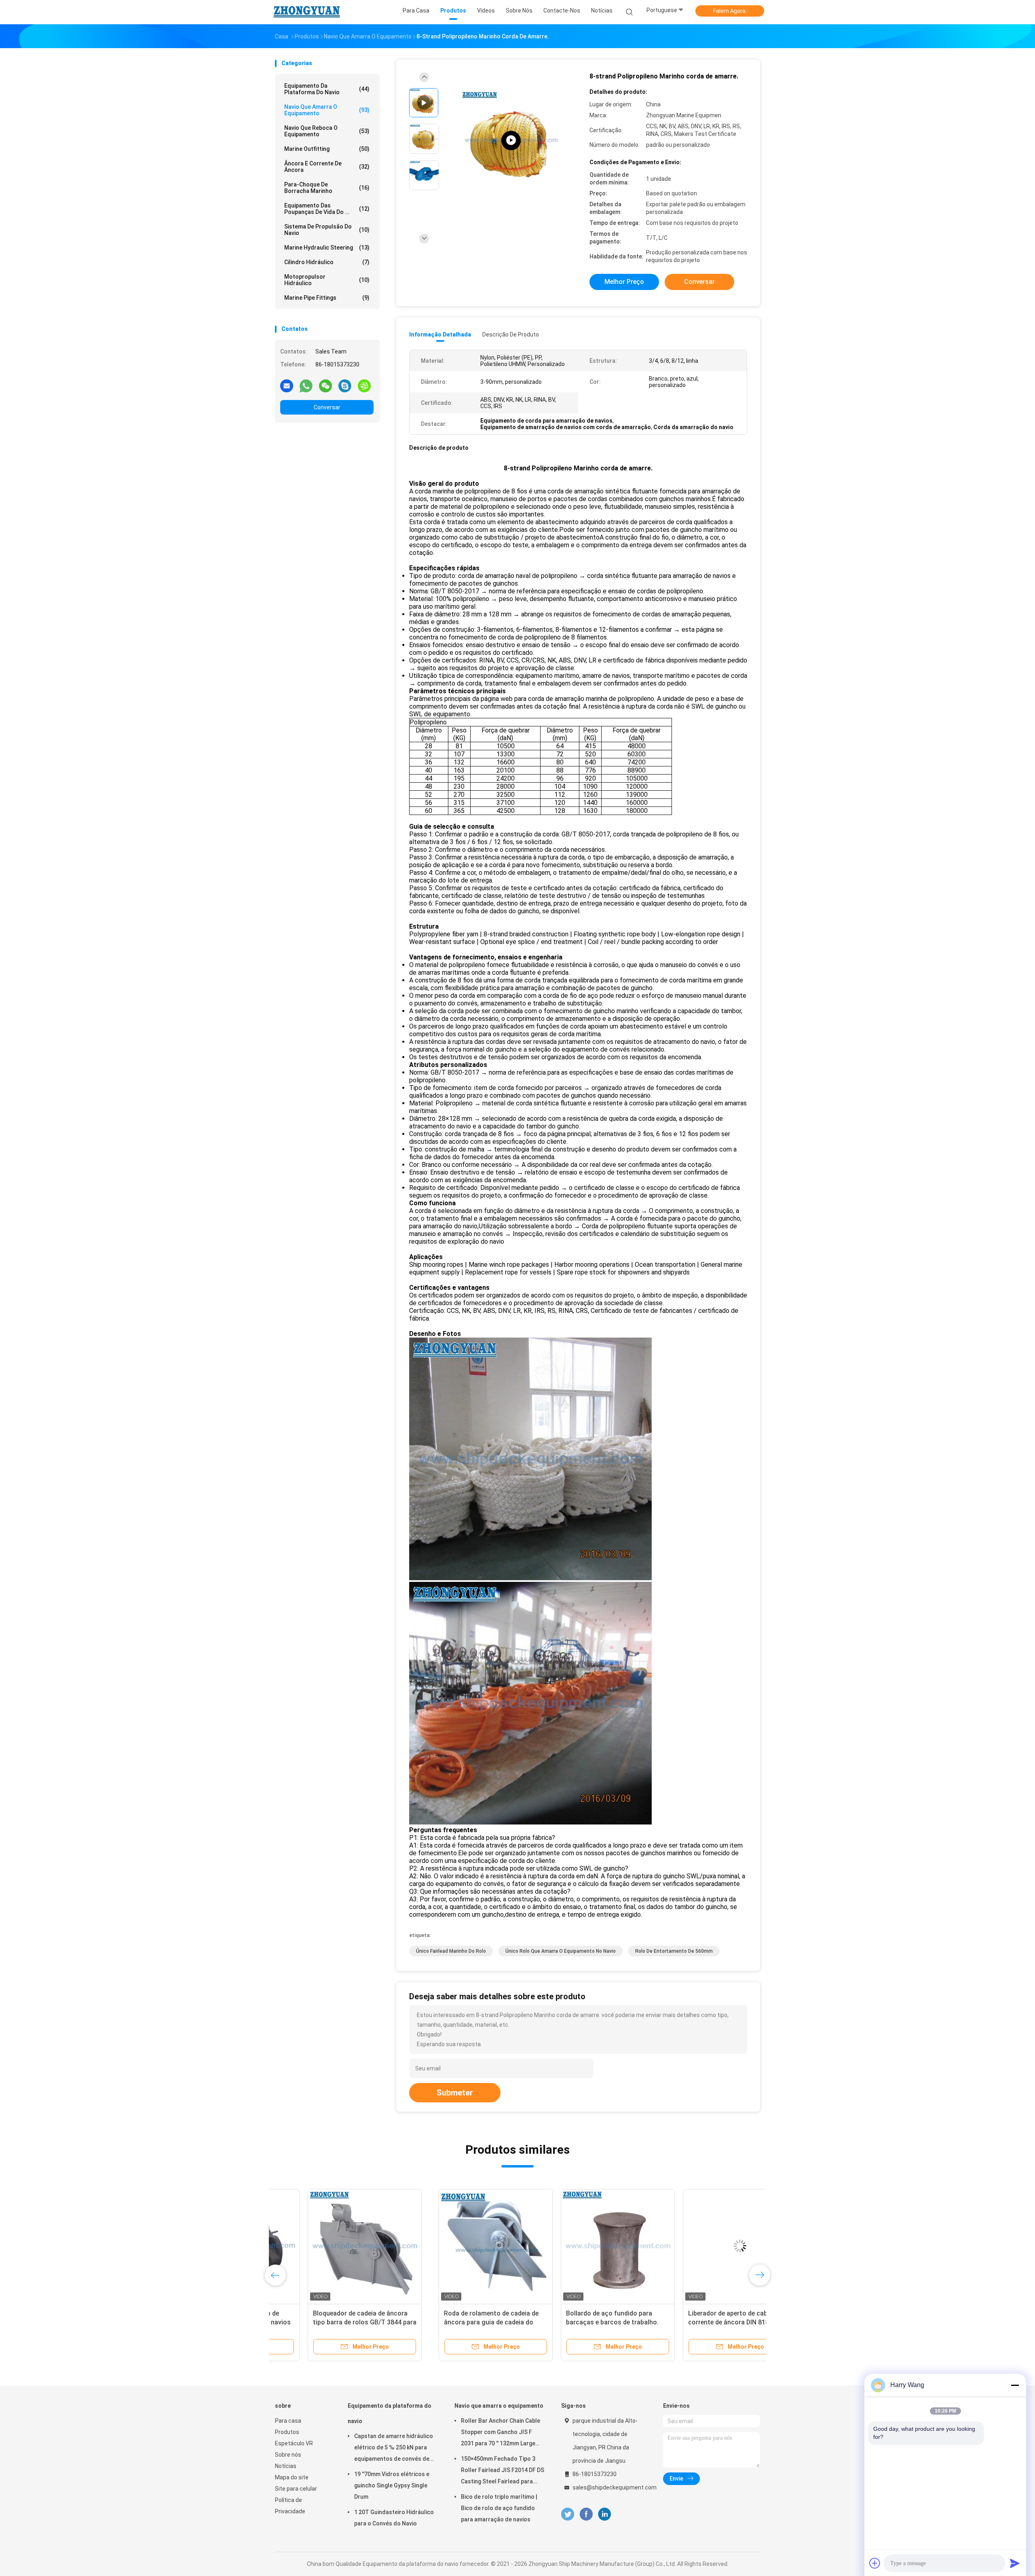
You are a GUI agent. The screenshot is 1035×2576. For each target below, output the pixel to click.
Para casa (288, 2421)
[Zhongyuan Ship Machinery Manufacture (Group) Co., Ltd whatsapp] (306, 385)
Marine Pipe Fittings (327, 298)
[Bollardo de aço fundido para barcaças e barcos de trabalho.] (454, 2246)
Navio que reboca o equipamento (327, 131)
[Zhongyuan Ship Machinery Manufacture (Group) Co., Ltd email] (287, 385)
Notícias (286, 2466)
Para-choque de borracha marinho (327, 188)
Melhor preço (624, 282)
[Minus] (1015, 2385)
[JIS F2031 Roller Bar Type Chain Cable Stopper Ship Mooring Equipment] (511, 141)
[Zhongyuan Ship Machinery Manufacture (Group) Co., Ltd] (306, 12)
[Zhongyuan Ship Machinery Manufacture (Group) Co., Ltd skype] (345, 385)
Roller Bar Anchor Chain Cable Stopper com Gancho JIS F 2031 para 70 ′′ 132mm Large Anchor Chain (501, 2433)
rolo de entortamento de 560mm (674, 1951)
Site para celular (296, 2489)
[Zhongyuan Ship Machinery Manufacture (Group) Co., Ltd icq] (364, 385)
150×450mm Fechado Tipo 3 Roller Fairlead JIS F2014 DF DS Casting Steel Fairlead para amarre (503, 2471)
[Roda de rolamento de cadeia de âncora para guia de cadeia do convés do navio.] (332, 2246)
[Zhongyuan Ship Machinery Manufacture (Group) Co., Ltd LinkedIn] (605, 2514)
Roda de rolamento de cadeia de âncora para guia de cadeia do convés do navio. (327, 2322)
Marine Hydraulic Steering (327, 248)
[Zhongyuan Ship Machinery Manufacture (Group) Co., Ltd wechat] (325, 385)
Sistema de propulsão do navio (327, 230)
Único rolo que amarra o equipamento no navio (561, 1951)
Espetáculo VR (294, 2443)
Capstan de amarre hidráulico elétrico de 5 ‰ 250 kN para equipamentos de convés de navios (394, 2449)
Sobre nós (288, 2455)
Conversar (327, 407)
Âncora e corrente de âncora (327, 167)
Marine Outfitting (327, 149)
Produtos (287, 2432)
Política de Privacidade (290, 2506)
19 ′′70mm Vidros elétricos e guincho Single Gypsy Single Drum (392, 2485)
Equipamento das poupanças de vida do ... (327, 209)
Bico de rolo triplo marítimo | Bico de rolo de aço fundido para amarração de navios (499, 2508)
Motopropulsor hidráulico (327, 280)
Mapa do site (292, 2477)
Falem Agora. (730, 11)
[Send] (1015, 2563)
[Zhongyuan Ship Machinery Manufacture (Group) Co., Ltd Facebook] (586, 2514)
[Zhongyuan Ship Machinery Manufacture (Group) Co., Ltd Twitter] (568, 2514)
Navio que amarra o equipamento (327, 110)
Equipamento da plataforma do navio (327, 89)
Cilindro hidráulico (327, 262)
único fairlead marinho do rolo (451, 1951)
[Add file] (875, 2563)
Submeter (455, 2093)
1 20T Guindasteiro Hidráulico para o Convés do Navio (394, 2518)
